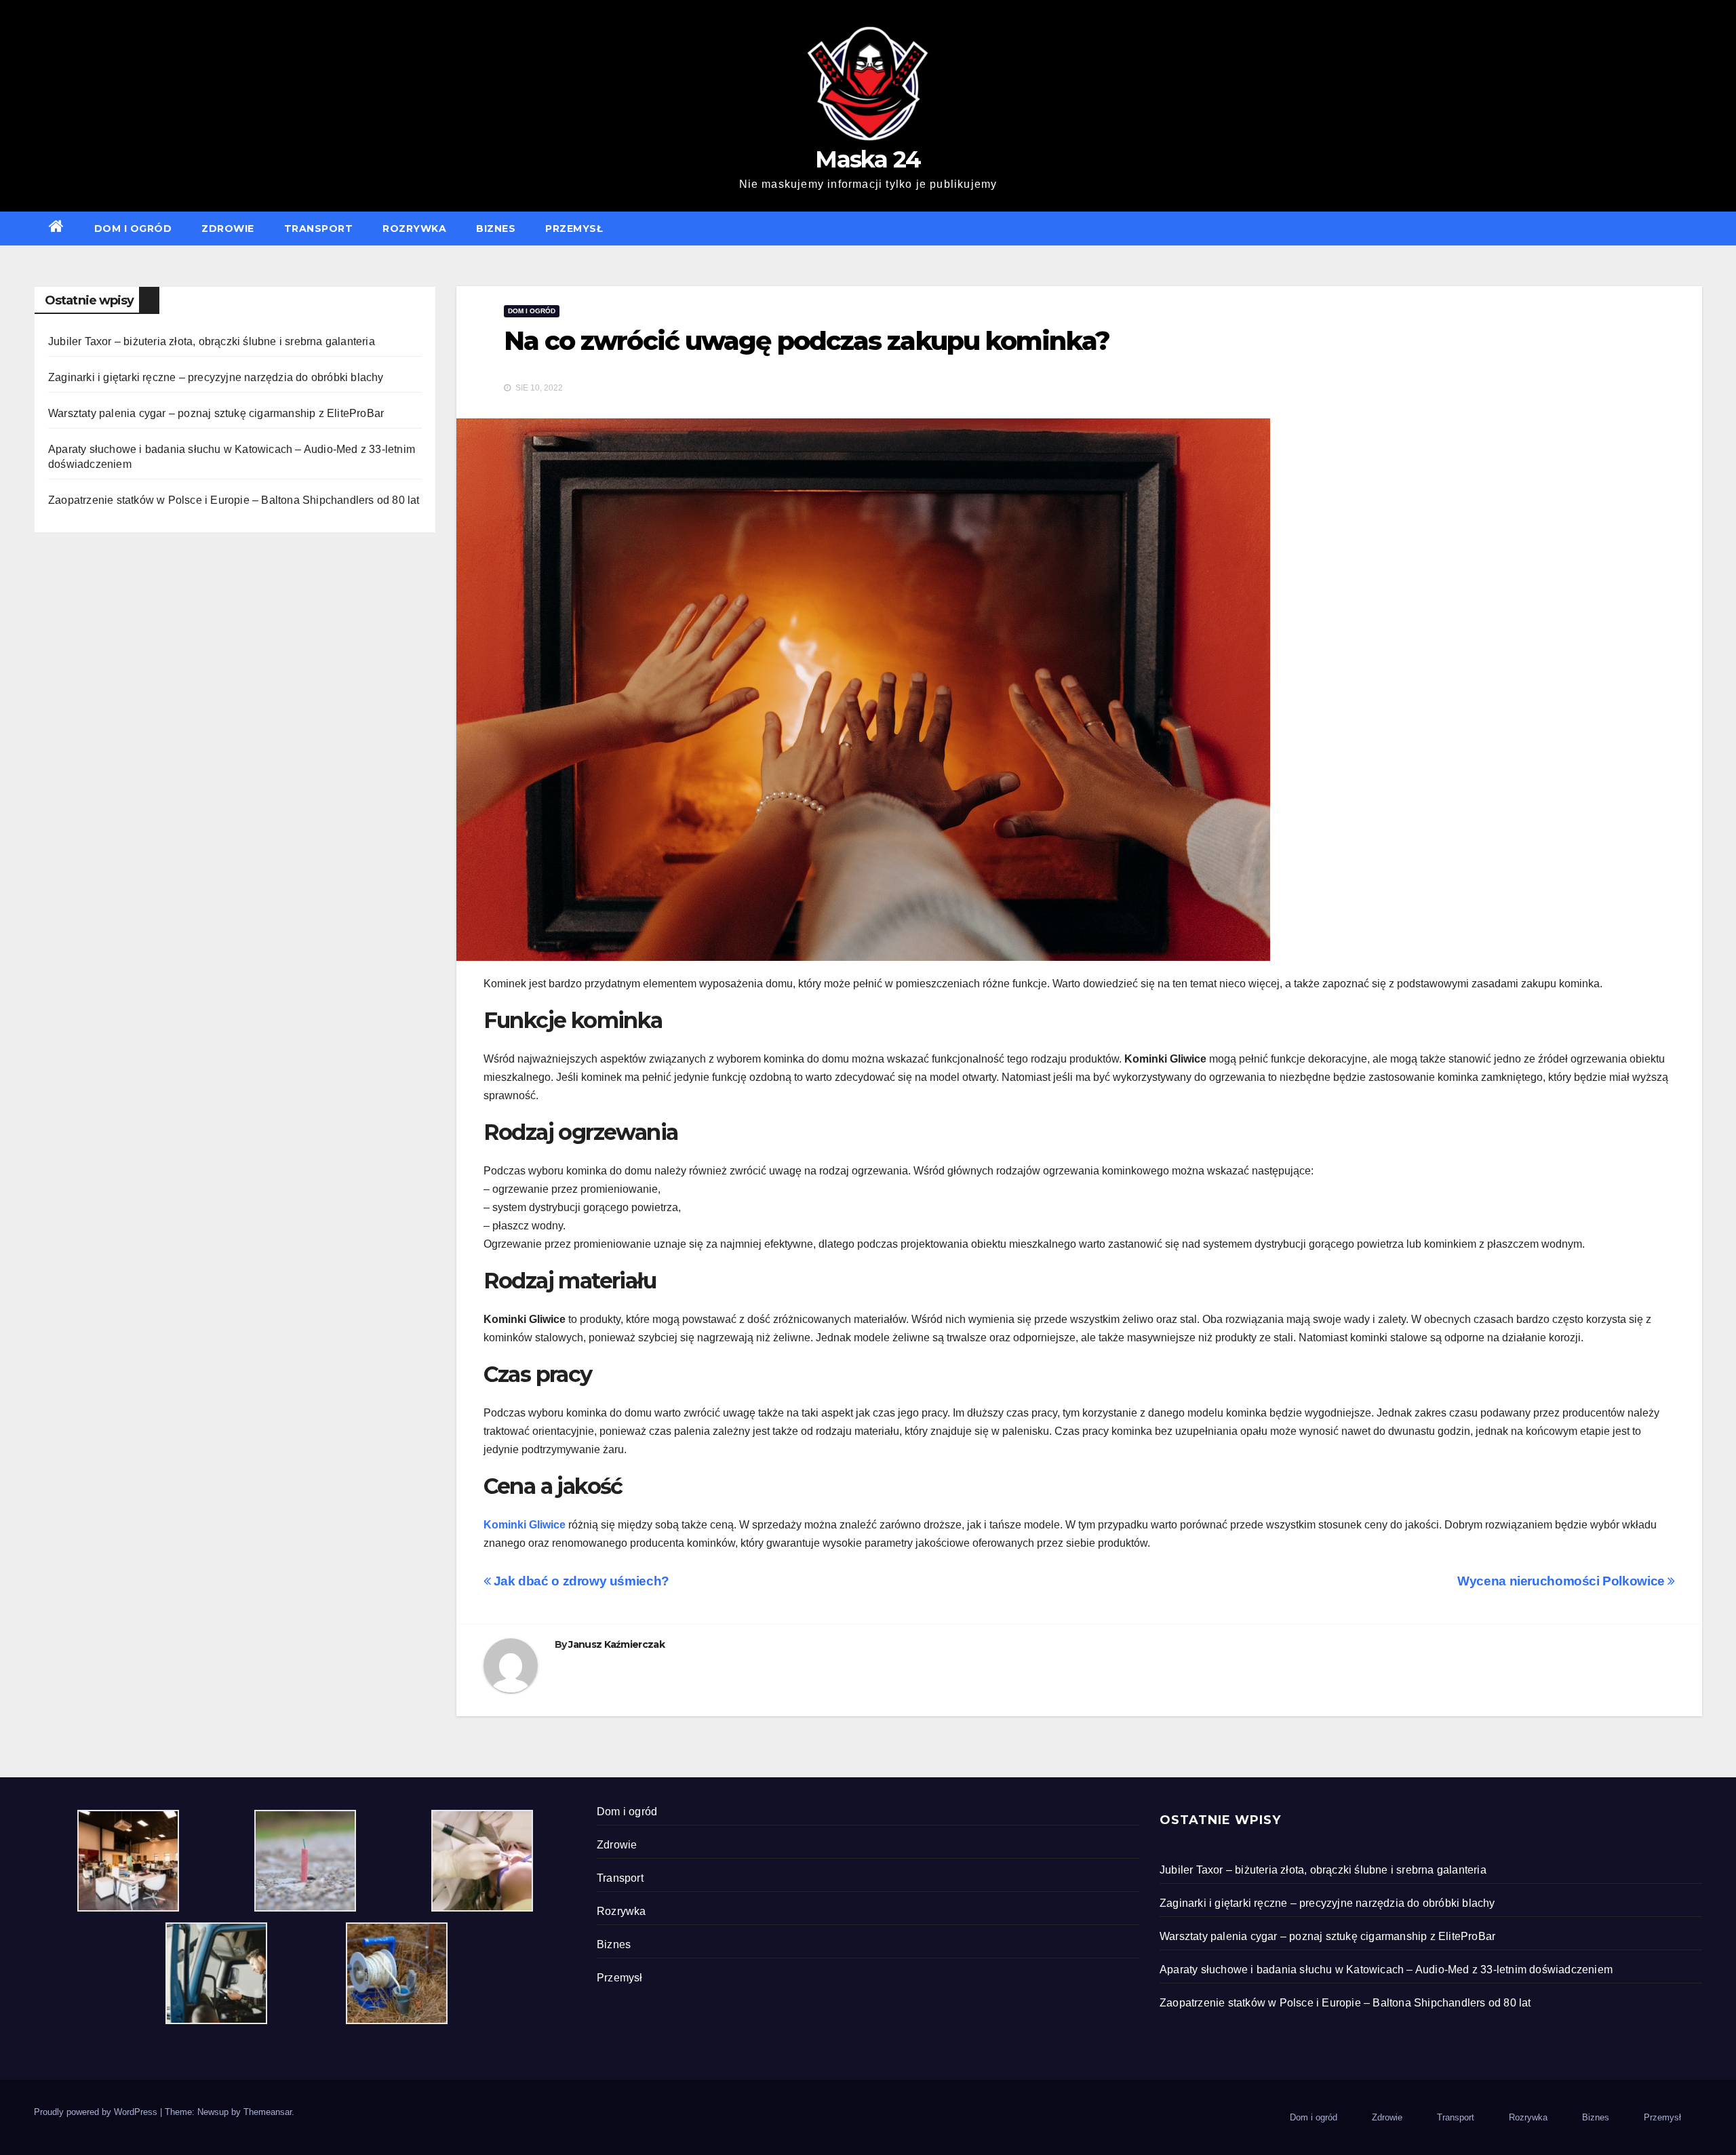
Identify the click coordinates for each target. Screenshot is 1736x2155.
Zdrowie (228, 229)
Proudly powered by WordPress (97, 2112)
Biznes (496, 229)
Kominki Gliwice (525, 1525)
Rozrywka (414, 229)
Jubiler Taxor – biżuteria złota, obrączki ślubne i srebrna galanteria (212, 341)
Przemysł (574, 229)
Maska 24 (868, 159)
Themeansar (268, 2112)
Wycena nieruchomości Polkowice (1562, 1581)
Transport (319, 229)
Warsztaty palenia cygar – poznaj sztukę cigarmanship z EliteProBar (216, 413)
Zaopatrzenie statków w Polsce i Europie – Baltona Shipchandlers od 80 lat (234, 500)
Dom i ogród (133, 229)
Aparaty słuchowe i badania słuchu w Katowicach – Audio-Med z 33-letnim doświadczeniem (1386, 1970)
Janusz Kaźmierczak (616, 1644)
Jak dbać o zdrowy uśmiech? (581, 1581)
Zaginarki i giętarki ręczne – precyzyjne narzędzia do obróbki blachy (216, 377)
